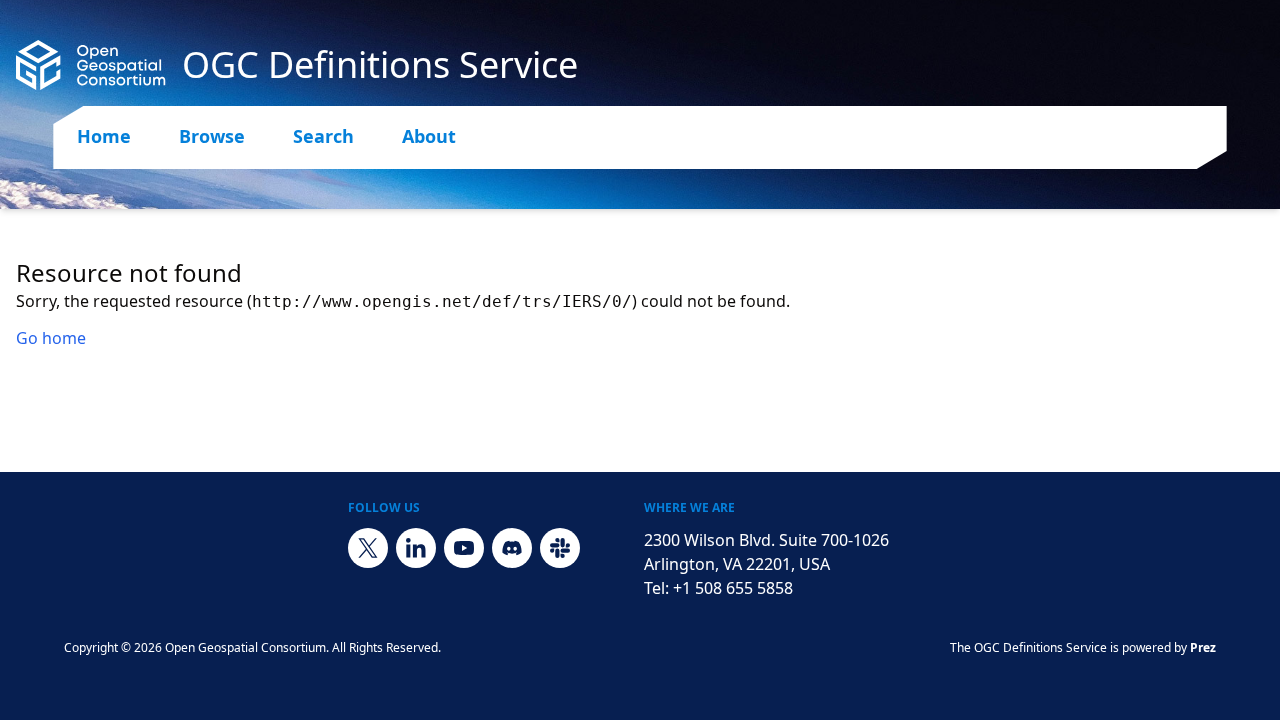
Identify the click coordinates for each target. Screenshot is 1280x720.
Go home (51, 338)
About (429, 136)
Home (104, 136)
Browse (212, 136)
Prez (1203, 647)
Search (323, 136)
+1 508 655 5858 (733, 588)
